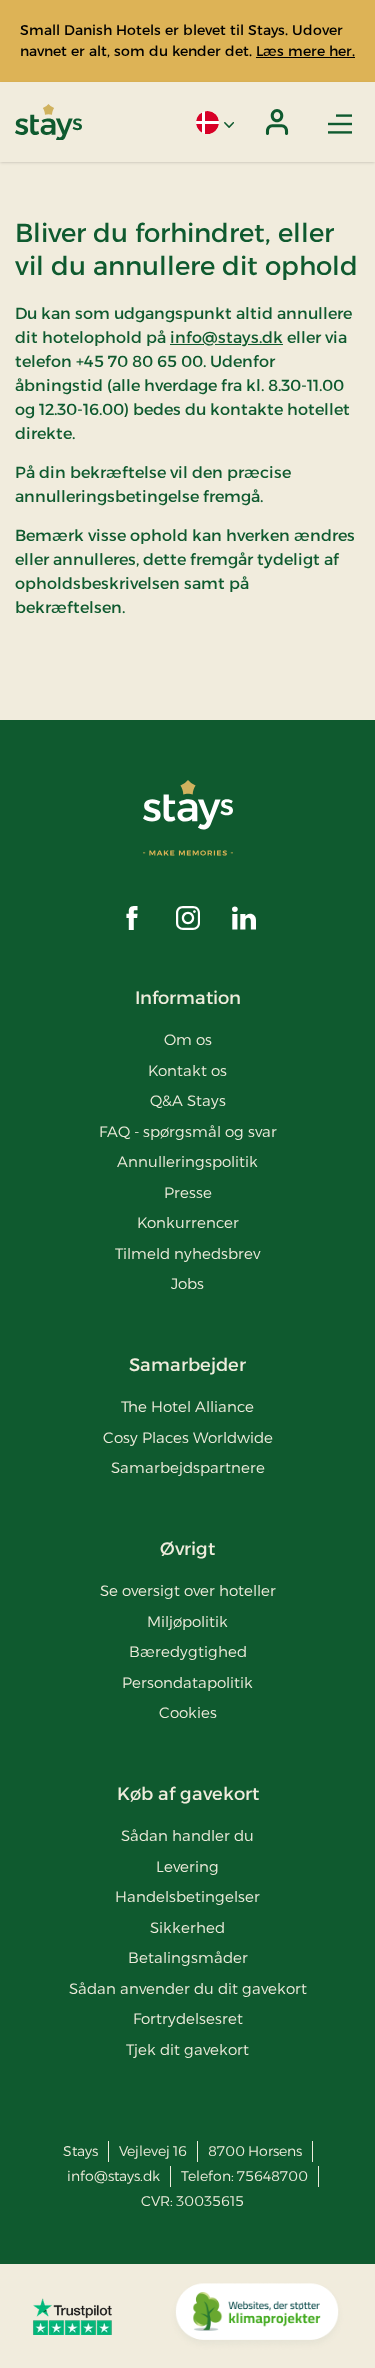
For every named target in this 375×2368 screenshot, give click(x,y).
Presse (188, 1192)
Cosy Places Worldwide (188, 1437)
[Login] (277, 122)
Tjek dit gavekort (187, 2049)
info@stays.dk (226, 337)
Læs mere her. (305, 51)
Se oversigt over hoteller (188, 1590)
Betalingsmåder (188, 1957)
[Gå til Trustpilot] (72, 2316)
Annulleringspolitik (187, 1161)
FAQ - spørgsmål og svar (188, 1131)
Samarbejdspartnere (188, 1467)
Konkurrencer (188, 1222)
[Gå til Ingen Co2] (257, 2316)
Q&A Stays (188, 1100)
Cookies (188, 1712)
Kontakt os (187, 1070)
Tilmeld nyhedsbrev (187, 1253)
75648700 (272, 2176)
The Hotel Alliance (187, 1406)
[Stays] (48, 122)
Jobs (187, 1283)
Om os (188, 1039)
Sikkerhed (187, 1927)
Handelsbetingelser (187, 1896)
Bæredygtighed (188, 1651)
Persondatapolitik (187, 1682)
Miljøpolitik (187, 1621)
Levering (187, 1866)
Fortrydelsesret (188, 2018)
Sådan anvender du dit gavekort (188, 1988)
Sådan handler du (187, 1835)
